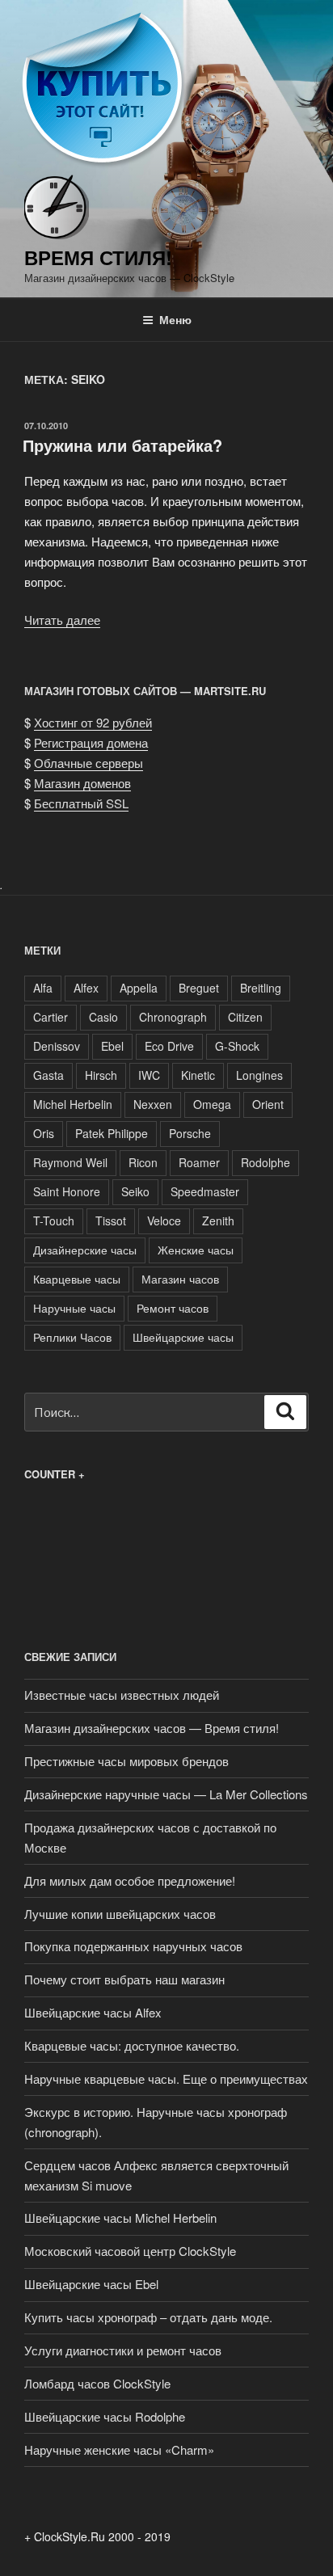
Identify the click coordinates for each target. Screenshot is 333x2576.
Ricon (143, 1162)
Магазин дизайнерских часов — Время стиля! (152, 1728)
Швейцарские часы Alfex (93, 2012)
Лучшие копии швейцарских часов (120, 1914)
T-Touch (54, 1221)
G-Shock (237, 1046)
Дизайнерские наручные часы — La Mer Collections (166, 1794)
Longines (259, 1075)
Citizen (245, 1017)
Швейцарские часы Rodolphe (105, 2416)
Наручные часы (74, 1308)
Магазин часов (180, 1279)
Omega (212, 1104)
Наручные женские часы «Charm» (119, 2450)
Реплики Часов (72, 1337)
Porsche (190, 1133)
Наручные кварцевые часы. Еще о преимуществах (166, 2079)
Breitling (261, 988)
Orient (268, 1104)
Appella (139, 988)
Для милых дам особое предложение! (130, 1880)
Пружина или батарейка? (122, 445)
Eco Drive (169, 1046)
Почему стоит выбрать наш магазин (124, 1979)
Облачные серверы (89, 763)
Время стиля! (98, 257)
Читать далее (62, 620)
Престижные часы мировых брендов (126, 1761)
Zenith (218, 1221)
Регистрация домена (91, 742)
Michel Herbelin (73, 1104)
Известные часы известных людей (122, 1695)
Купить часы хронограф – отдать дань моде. (148, 2317)
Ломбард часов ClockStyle (97, 2383)
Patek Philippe (112, 1133)
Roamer (199, 1162)
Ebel (112, 1046)
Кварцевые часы (77, 1279)
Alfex (86, 988)
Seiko (135, 1191)
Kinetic (198, 1075)
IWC (149, 1075)
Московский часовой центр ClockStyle (130, 2251)
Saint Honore (67, 1191)
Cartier (51, 1017)
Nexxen (153, 1104)
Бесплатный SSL (81, 803)
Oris (44, 1133)
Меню (175, 319)
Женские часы (196, 1250)
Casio (103, 1017)
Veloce (164, 1221)
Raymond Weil (70, 1162)
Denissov (57, 1046)
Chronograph (173, 1017)
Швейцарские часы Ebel (91, 2284)
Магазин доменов (82, 783)
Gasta (48, 1075)
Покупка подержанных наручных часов (133, 1946)
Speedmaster (205, 1191)
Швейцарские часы (183, 1337)
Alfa (43, 988)
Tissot (111, 1221)
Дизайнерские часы (85, 1250)
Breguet (199, 988)
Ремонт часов (173, 1308)
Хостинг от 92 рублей (93, 722)
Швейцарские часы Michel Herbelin (120, 2218)
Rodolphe (266, 1162)
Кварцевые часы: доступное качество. (132, 2045)
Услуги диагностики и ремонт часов (123, 2350)
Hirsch (101, 1075)
